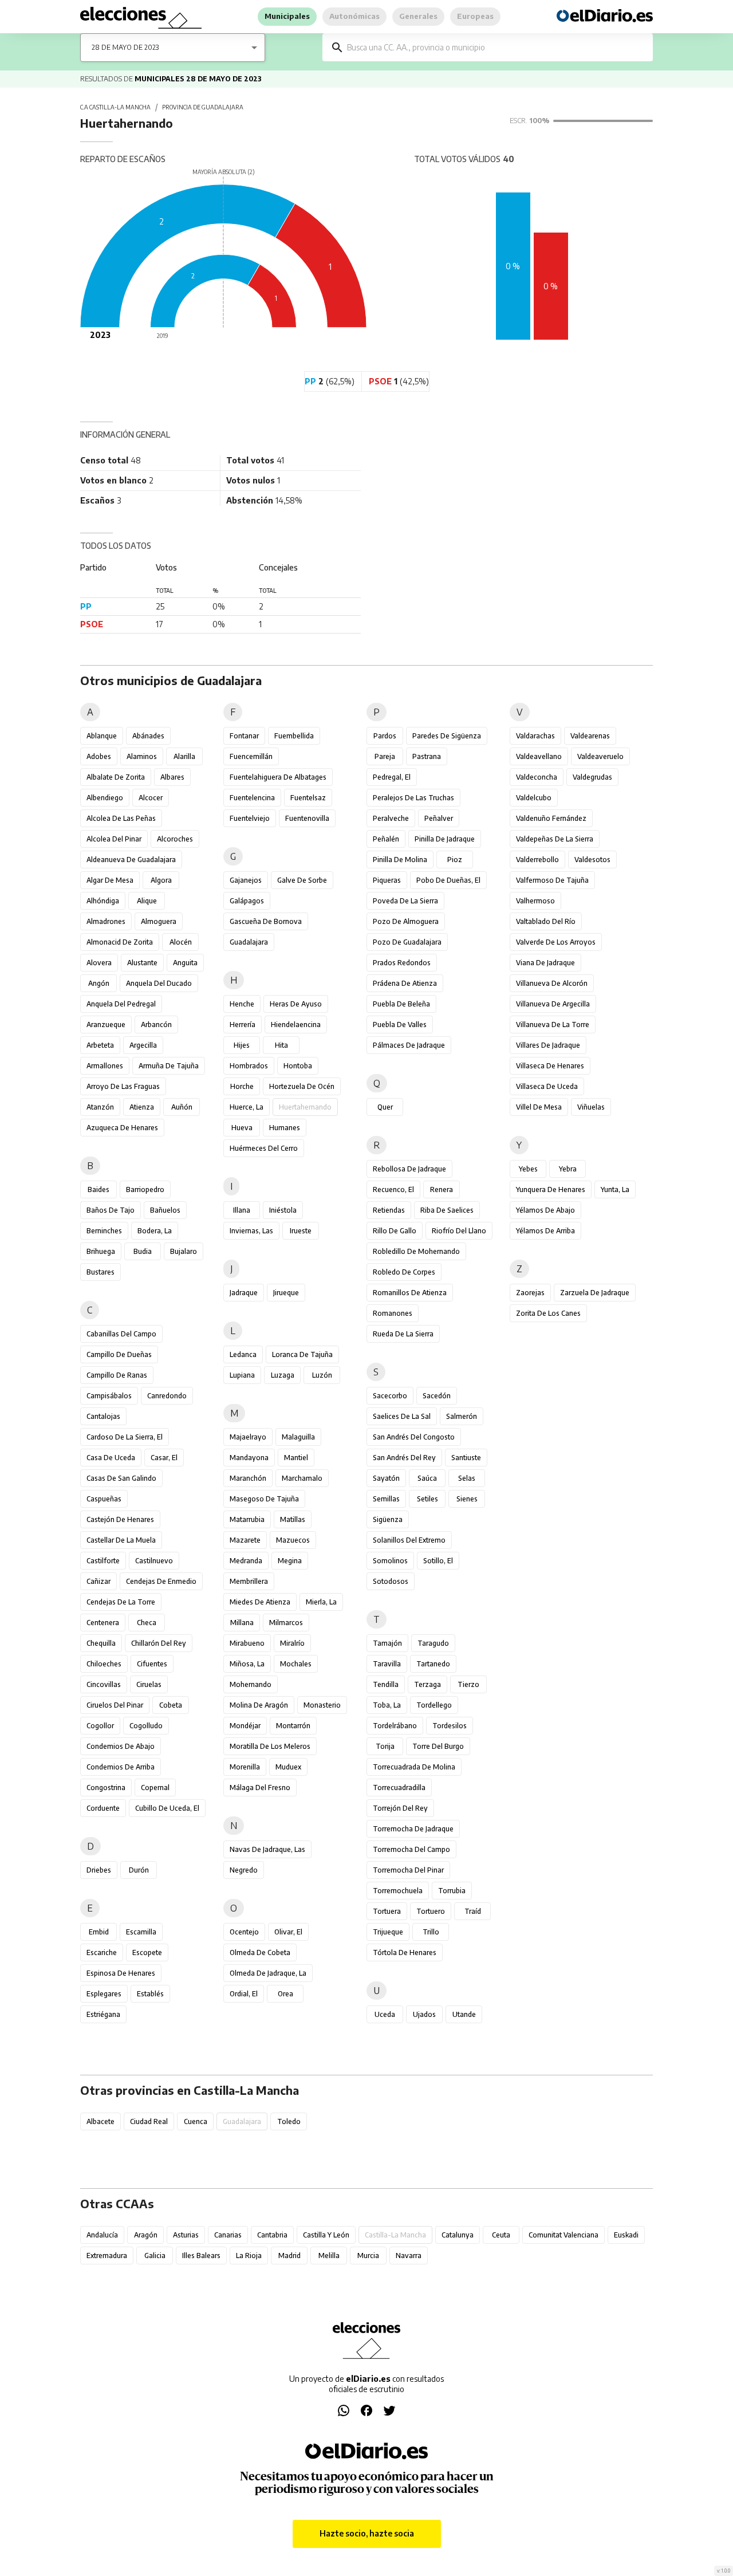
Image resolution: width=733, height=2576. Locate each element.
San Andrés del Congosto (414, 1437)
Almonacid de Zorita (120, 942)
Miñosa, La (247, 1664)
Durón (139, 1870)
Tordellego (434, 1705)
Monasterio (322, 1705)
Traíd (473, 1911)
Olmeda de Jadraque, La (268, 1973)
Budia (143, 1251)
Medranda (246, 1561)
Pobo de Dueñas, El (448, 880)
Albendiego (105, 798)
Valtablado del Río (546, 921)
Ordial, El (244, 1994)
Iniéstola (283, 1210)
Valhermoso (535, 901)
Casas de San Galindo (121, 1478)
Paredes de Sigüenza (447, 736)
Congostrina (106, 1788)
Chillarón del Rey (159, 1643)
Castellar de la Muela (121, 1540)
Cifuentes (152, 1664)
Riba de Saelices (447, 1210)
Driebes (99, 1870)
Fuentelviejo (250, 818)
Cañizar (98, 1581)
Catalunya (458, 2235)
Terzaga (427, 1684)
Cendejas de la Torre (121, 1602)
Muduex (288, 1767)
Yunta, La (615, 1189)
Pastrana (427, 756)
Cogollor (100, 1726)
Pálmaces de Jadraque (409, 1045)
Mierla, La (321, 1602)
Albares (172, 777)
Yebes (528, 1169)
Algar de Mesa (110, 880)
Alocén (181, 942)
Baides (98, 1189)
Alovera (99, 963)
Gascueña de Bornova (266, 921)
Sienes (467, 1499)
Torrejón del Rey (400, 1808)
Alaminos (142, 756)
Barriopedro (145, 1189)
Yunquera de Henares (551, 1189)
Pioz (455, 860)
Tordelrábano (395, 1726)
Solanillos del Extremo (409, 1540)
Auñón (182, 1107)
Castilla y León (326, 2235)
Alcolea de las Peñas (121, 818)
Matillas (293, 1519)
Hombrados (249, 1066)
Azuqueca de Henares (122, 1128)
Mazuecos (293, 1540)
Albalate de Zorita (116, 777)
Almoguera (159, 921)
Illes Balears (201, 2256)
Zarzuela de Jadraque (595, 1293)
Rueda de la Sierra (403, 1334)
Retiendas (389, 1210)
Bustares (101, 1272)
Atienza (142, 1107)
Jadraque (244, 1293)
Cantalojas (103, 1416)
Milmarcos (286, 1623)
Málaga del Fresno (260, 1788)
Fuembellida (294, 736)
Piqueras (387, 880)
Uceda (385, 2014)
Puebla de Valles (400, 1024)
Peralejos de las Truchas (413, 798)
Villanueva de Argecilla (553, 1004)
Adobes (99, 756)
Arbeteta (100, 1045)
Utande (464, 2014)
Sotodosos (391, 1581)
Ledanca (243, 1354)
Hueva (242, 1128)
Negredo (244, 1870)
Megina (290, 1561)
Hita (281, 1045)
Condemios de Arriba (121, 1767)
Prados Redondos (402, 963)
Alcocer (151, 798)
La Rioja (249, 2256)
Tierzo (468, 1684)
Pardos (385, 736)
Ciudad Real (149, 2121)
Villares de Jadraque (548, 1045)
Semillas (386, 1499)
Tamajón (387, 1643)
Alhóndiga (103, 901)
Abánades (148, 736)
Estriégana (103, 2014)
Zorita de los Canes (548, 1313)
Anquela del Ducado (159, 983)
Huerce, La (247, 1107)
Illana (242, 1210)
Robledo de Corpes (404, 1272)
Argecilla (143, 1045)
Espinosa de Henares (121, 1973)
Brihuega (101, 1251)
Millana (242, 1623)
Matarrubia (247, 1519)
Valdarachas (535, 736)
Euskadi (626, 2235)
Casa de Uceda (111, 1458)
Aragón (146, 2235)
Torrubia (452, 1891)
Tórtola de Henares (405, 1952)
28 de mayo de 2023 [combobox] (125, 47)
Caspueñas (104, 1499)
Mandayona (249, 1458)
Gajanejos (246, 880)
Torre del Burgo (438, 1746)
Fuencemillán (251, 756)
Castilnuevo (154, 1561)
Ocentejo (244, 1932)
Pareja (385, 756)
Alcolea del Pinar (114, 839)
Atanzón (100, 1107)
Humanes (285, 1128)
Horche (242, 1086)
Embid (99, 1932)
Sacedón (437, 1396)
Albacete (101, 2121)
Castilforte (103, 1561)
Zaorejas (530, 1293)
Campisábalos (109, 1396)
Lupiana (242, 1375)
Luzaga (283, 1375)
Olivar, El (288, 1932)
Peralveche (391, 818)
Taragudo (433, 1643)
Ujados (424, 2014)
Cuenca (196, 2121)
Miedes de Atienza (260, 1602)
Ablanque (102, 736)
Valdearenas (590, 736)
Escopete (147, 1952)
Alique (147, 901)
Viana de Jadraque (545, 963)
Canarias (228, 2235)
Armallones (105, 1066)
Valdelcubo (534, 798)
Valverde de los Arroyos (556, 942)
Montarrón (293, 1726)
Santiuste (466, 1458)
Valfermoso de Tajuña (552, 880)
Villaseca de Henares (550, 1066)
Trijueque (388, 1932)
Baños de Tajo (111, 1210)
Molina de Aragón (259, 1705)
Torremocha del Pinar (408, 1870)
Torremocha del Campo (411, 1849)
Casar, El (164, 1458)
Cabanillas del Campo (121, 1334)
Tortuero (431, 1911)
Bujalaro (184, 1251)
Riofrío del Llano (459, 1231)
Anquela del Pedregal (121, 1004)
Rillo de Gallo (395, 1231)
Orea (285, 1994)
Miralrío (292, 1643)
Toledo (289, 2121)
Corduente (103, 1808)
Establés (150, 1994)
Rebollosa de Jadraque (409, 1169)
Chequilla (101, 1643)
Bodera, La (155, 1231)
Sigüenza (388, 1519)
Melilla (329, 2256)
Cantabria (272, 2235)
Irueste (301, 1231)
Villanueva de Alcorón (552, 983)
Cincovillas (104, 1684)
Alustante (142, 963)
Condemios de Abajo (121, 1746)
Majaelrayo (248, 1437)
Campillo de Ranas (117, 1375)
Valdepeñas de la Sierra (555, 839)
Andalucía (102, 2235)
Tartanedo (433, 1664)
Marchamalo (302, 1478)
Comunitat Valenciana (563, 2235)
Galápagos (247, 901)
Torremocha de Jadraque (413, 1829)
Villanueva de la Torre (553, 1024)
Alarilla (184, 756)
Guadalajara (249, 942)
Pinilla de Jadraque (445, 839)
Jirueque (286, 1293)
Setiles (427, 1499)
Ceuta (501, 2235)
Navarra (409, 2256)
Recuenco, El (393, 1189)
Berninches (104, 1231)
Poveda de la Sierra (405, 901)
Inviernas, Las (251, 1231)
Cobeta (171, 1705)
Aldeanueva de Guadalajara (131, 860)
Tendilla (386, 1684)
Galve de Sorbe (302, 880)
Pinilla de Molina (400, 860)
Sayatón (386, 1478)
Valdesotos (592, 860)
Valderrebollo (537, 860)
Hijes (242, 1045)
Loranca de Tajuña (302, 1354)
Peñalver (439, 818)
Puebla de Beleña (401, 1004)
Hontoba (298, 1066)
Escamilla (141, 1932)
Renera (442, 1189)
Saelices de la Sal (402, 1416)
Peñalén (386, 839)
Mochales (296, 1664)
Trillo (431, 1932)
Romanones (393, 1313)
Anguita (185, 963)
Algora (161, 880)
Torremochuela (398, 1891)
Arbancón (156, 1024)
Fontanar (244, 736)
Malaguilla (298, 1437)
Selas (467, 1478)
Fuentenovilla (307, 818)
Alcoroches (175, 839)
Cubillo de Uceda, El (167, 1808)
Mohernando (251, 1684)
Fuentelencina (252, 798)
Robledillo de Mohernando (416, 1251)
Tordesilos (450, 1726)
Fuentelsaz (308, 798)
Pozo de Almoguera (406, 921)
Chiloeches (104, 1664)
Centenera (103, 1623)
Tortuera (387, 1911)
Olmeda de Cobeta (260, 1952)
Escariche (102, 1952)
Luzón (322, 1375)
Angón (99, 983)
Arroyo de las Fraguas (123, 1086)
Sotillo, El (438, 1561)
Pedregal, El (392, 777)
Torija (385, 1746)
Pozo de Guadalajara (407, 942)
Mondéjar (245, 1726)
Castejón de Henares (120, 1519)
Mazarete (245, 1540)
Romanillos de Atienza (410, 1293)
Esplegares (104, 1994)
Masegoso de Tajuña (264, 1499)
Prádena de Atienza (405, 983)
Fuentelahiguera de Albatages (278, 777)
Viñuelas (591, 1107)
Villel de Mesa (539, 1107)
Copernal (155, 1788)
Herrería (243, 1024)
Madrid (289, 2256)
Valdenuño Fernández (551, 818)
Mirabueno (247, 1643)
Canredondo (167, 1396)
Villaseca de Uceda (547, 1086)
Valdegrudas (592, 777)
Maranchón (248, 1478)
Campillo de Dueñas (119, 1354)
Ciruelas (149, 1684)
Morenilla (245, 1767)
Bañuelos (165, 1210)
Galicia (155, 2256)
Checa (147, 1623)
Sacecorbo (390, 1396)
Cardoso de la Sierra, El (125, 1437)
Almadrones (106, 921)
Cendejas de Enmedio (161, 1581)
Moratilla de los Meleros (270, 1746)
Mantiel (296, 1458)
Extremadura (107, 2256)
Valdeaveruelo (600, 756)
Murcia (368, 2256)
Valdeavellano (539, 756)
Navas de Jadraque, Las (267, 1849)
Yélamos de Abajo (545, 1210)
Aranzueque (106, 1024)
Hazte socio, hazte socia (367, 2533)
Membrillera (249, 1581)
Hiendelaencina (296, 1024)
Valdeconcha (537, 777)
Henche (242, 1004)
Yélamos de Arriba (545, 1231)
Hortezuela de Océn (302, 1086)
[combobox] (496, 47)
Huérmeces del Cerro (264, 1148)
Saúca (427, 1478)
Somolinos (390, 1561)
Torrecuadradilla (399, 1788)
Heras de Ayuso (296, 1004)
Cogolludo (146, 1726)
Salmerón (462, 1416)
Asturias (186, 2235)
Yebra (568, 1169)
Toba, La (387, 1705)
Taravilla (387, 1664)
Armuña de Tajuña (169, 1066)
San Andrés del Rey (404, 1458)
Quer (385, 1107)
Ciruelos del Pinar (115, 1705)
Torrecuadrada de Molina (414, 1767)
